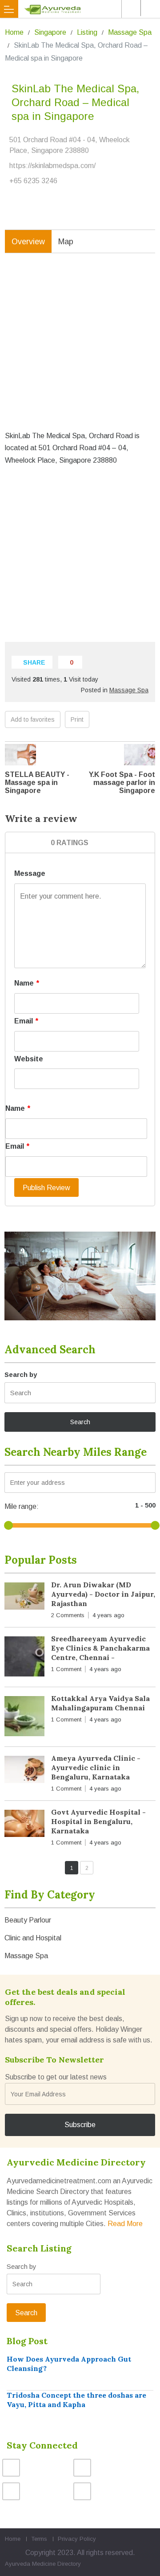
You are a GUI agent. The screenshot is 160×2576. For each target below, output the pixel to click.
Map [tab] (66, 242)
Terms (39, 2539)
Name (27, 983)
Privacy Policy (77, 2539)
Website (29, 1059)
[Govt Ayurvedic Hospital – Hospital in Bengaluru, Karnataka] (24, 1825)
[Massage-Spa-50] (80, 1276)
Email (26, 1021)
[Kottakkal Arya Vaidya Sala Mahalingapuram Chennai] (24, 1718)
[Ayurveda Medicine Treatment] (82, 9)
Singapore (50, 32)
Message (30, 873)
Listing (87, 32)
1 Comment (66, 1669)
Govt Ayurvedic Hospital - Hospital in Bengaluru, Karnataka (98, 1821)
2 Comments (68, 1615)
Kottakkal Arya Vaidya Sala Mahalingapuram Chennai (100, 1703)
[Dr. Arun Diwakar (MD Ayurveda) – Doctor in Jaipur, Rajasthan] (24, 1598)
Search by (21, 1374)
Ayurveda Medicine (30, 2564)
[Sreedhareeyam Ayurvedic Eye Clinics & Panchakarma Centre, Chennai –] (24, 1658)
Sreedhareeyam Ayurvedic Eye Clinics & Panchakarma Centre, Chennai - (100, 1648)
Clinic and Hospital (33, 1938)
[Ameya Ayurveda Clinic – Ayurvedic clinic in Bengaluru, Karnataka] (24, 1771)
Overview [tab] (28, 242)
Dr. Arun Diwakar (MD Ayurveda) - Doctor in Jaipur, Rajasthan (103, 1594)
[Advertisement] (80, 349)
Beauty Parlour (28, 1920)
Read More (125, 2224)
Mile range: (22, 1506)
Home (14, 32)
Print (77, 719)
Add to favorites (33, 719)
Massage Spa (130, 32)
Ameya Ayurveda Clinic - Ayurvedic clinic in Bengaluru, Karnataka (96, 1767)
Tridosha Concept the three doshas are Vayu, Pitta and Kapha (76, 2400)
